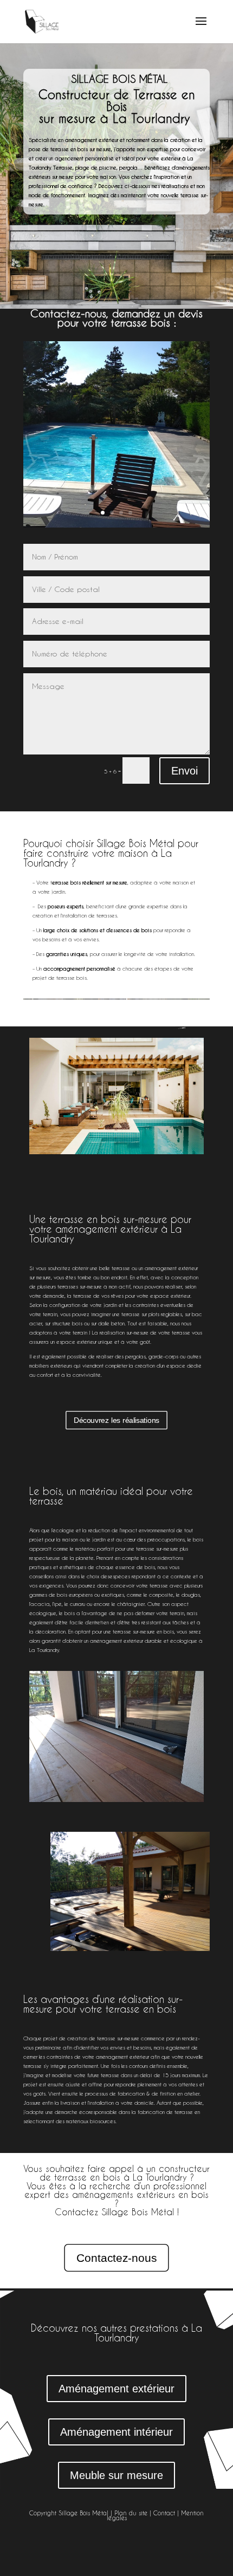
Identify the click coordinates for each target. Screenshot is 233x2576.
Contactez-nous (116, 2258)
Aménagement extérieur (116, 2389)
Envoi (185, 771)
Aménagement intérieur (116, 2432)
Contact (164, 2513)
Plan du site (131, 2513)
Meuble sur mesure (116, 2475)
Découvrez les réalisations (116, 1420)
